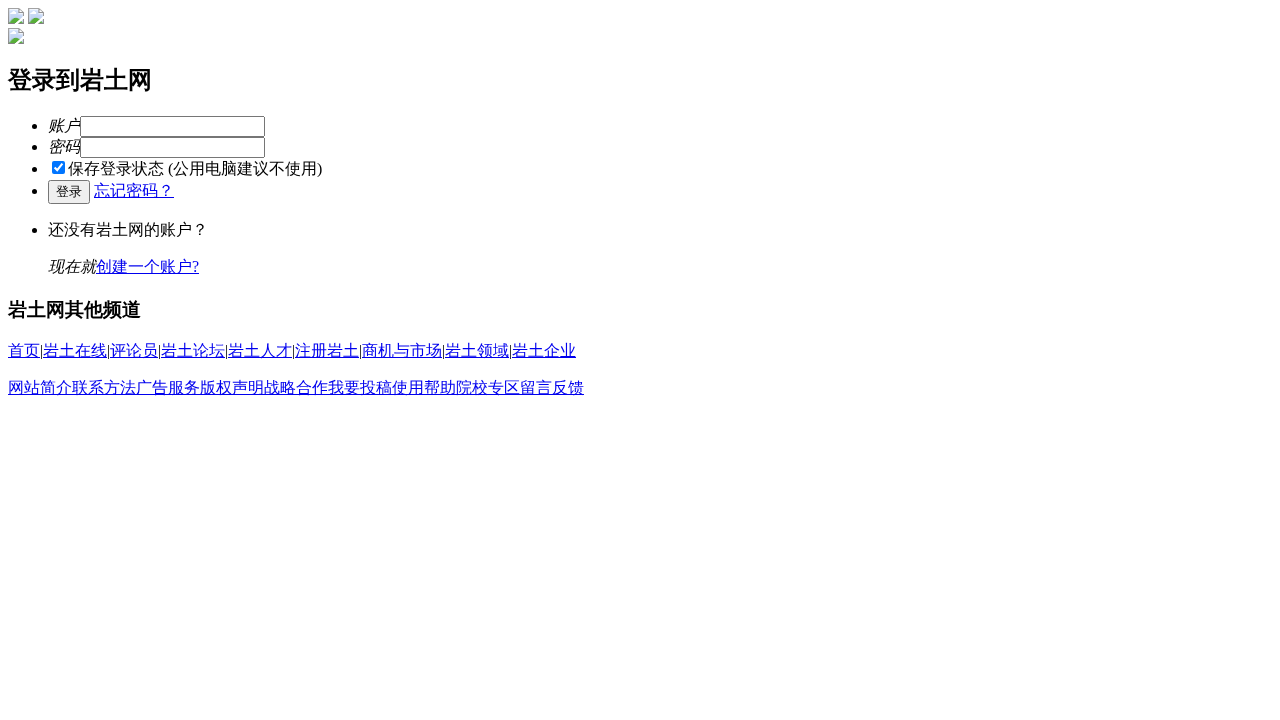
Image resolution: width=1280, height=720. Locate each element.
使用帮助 (424, 387)
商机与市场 (402, 350)
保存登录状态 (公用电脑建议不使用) (195, 168)
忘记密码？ (134, 190)
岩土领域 (477, 350)
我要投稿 (360, 387)
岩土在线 (75, 350)
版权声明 (232, 387)
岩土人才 (260, 350)
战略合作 (296, 387)
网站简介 (40, 387)
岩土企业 (544, 350)
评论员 (134, 350)
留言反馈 (552, 387)
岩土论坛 (193, 350)
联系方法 (104, 387)
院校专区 (488, 387)
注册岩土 (327, 350)
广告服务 (168, 387)
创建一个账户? (147, 266)
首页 (24, 350)
